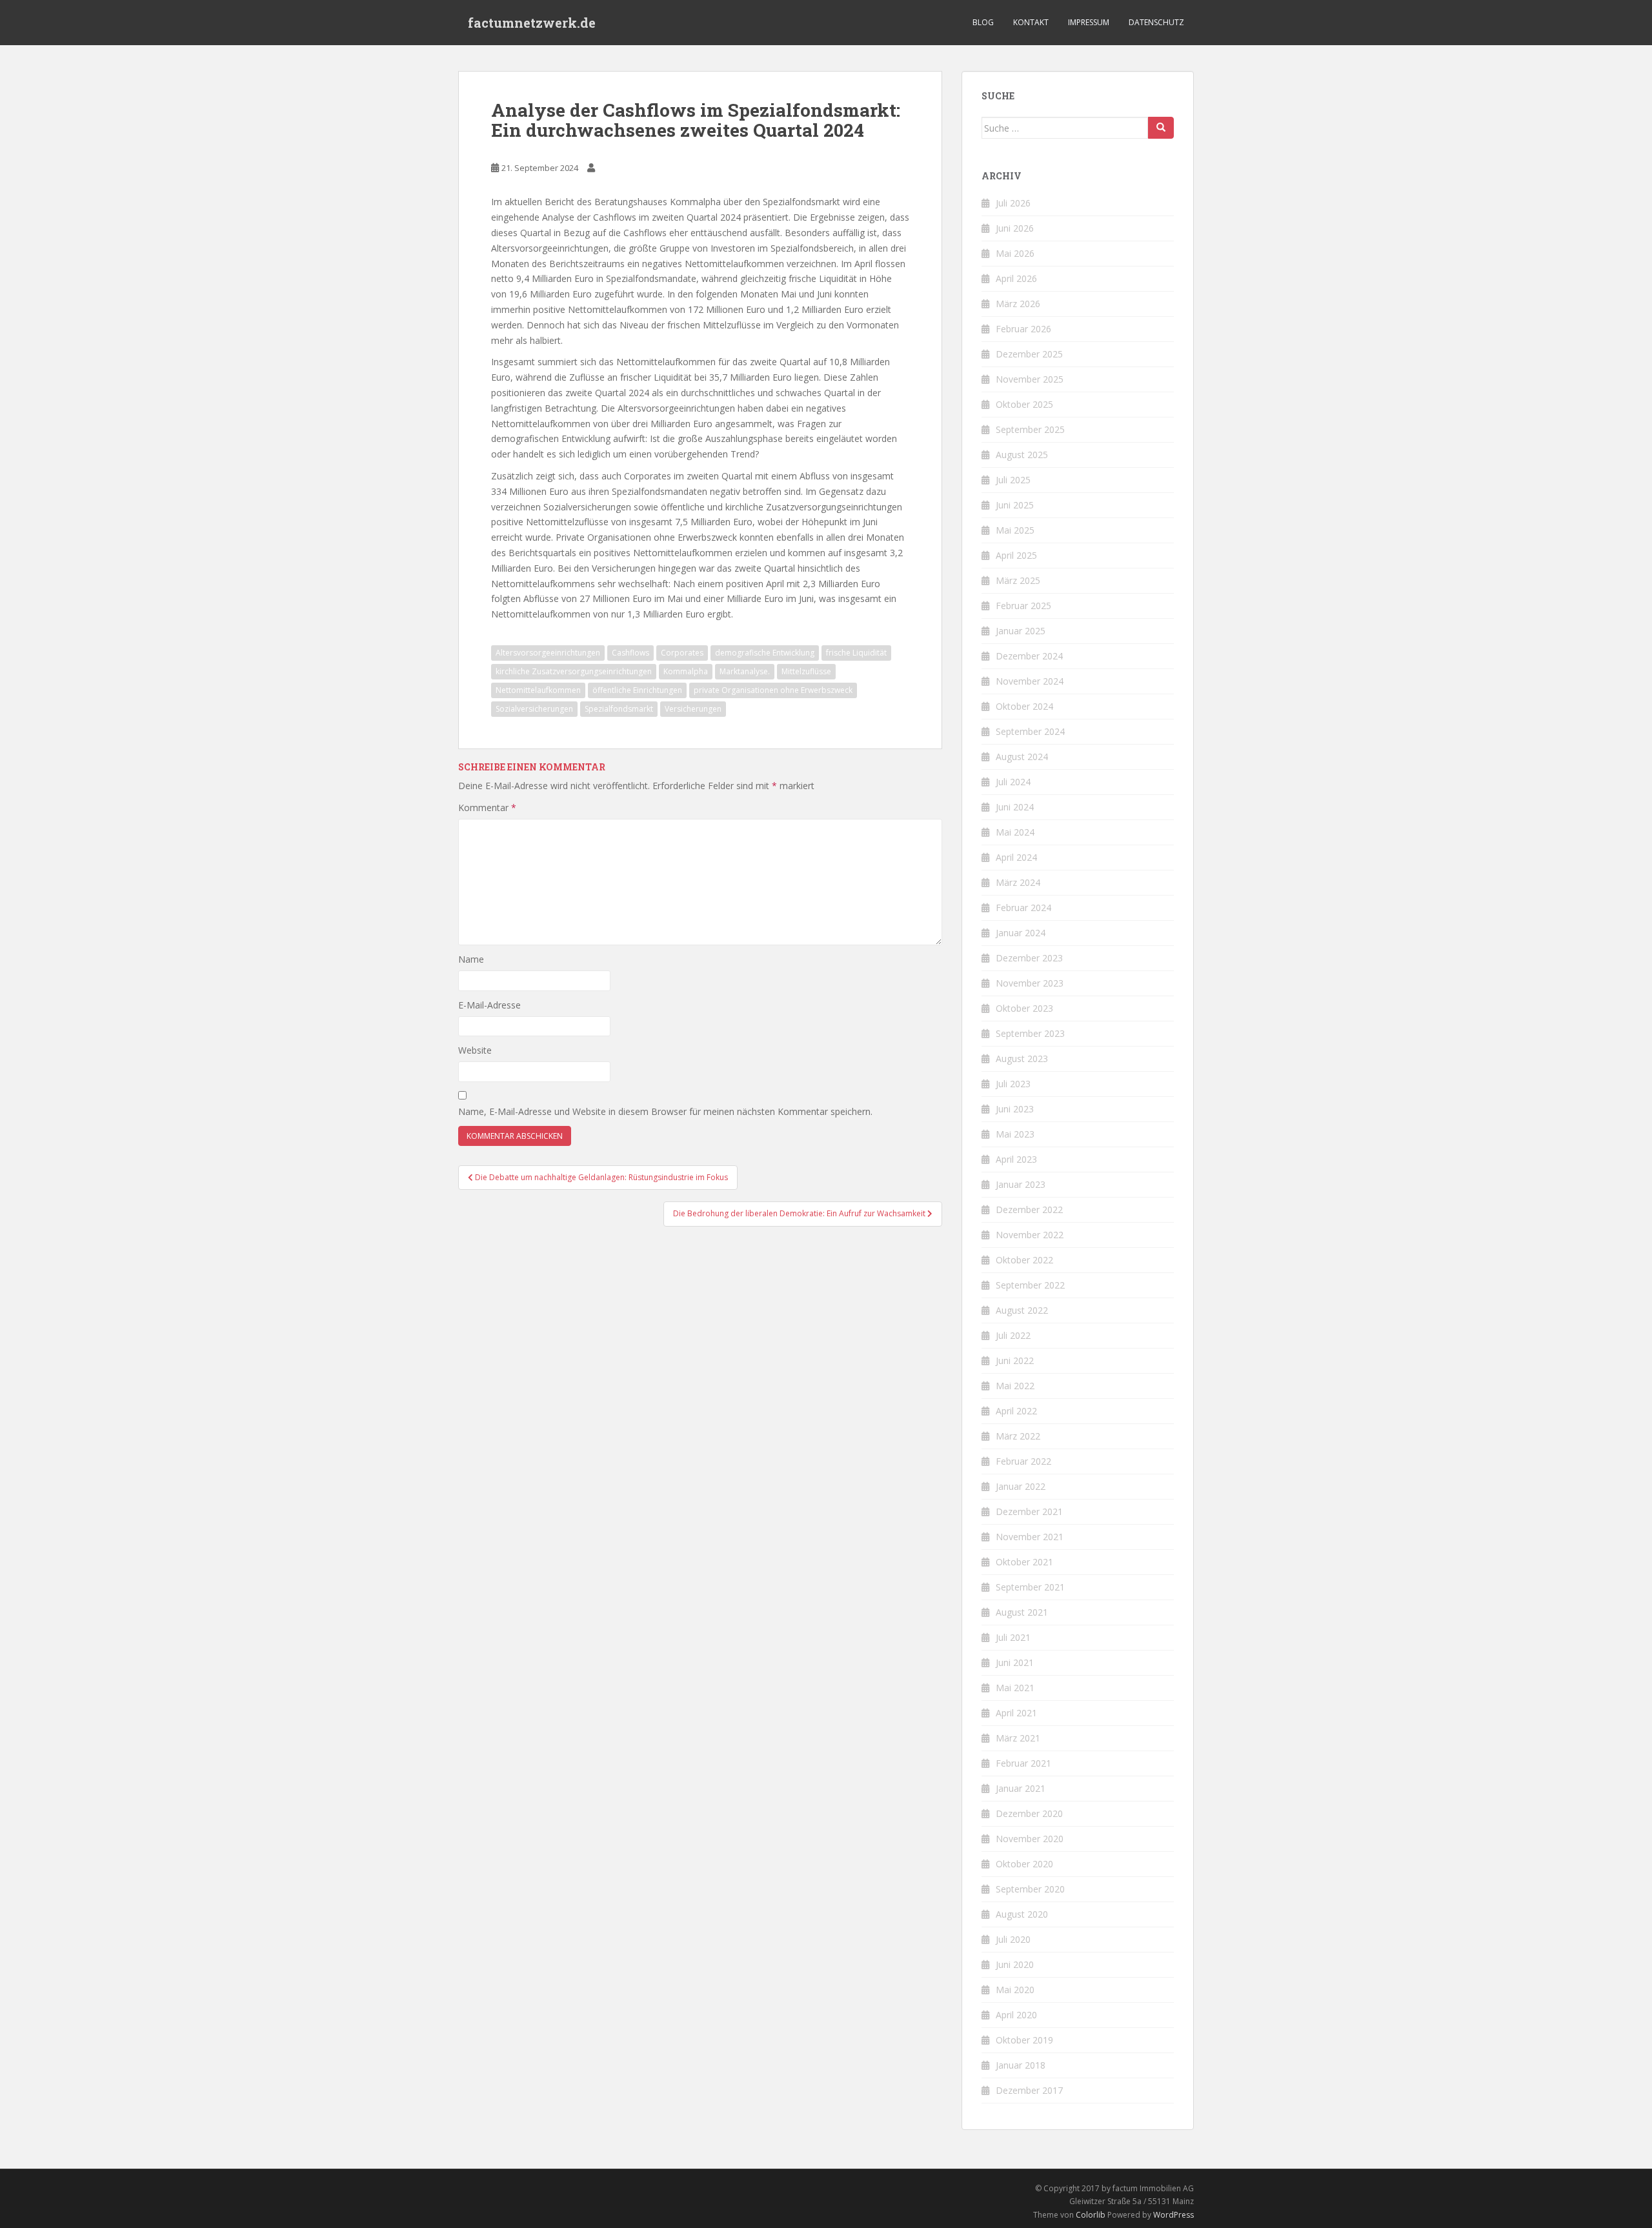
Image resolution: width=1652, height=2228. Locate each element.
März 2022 (1018, 1436)
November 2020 (1030, 1839)
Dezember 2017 (1029, 2090)
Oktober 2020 (1024, 1864)
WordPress (1174, 2215)
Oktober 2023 (1024, 1008)
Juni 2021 (1015, 1662)
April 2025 (1016, 555)
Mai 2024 (1015, 832)
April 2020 (1016, 2015)
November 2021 (1030, 1537)
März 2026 (1018, 304)
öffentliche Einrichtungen (637, 690)
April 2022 (1016, 1411)
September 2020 (1030, 1889)
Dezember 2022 (1029, 1209)
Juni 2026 (1015, 228)
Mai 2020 (1015, 1990)
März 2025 (1018, 580)
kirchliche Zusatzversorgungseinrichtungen (574, 671)
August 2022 (1022, 1310)
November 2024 (1030, 681)
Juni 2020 (1015, 1964)
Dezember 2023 (1029, 958)
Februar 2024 (1023, 908)
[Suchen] (1161, 128)
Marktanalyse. (745, 671)
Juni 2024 (1015, 807)
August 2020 (1022, 1914)
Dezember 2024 (1029, 656)
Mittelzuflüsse (806, 671)
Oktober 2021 (1024, 1562)
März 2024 (1018, 882)
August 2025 (1022, 455)
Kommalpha (686, 671)
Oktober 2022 (1024, 1260)
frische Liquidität (856, 653)
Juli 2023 (1013, 1084)
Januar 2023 (1021, 1184)
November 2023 (1030, 983)
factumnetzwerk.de (532, 23)
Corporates (682, 653)
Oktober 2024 (1024, 706)
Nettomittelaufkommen (538, 690)
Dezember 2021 (1029, 1511)
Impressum (1089, 22)
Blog (983, 22)
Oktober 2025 (1024, 404)
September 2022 (1030, 1285)
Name (471, 959)
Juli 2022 (1013, 1335)
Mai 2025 (1015, 530)
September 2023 (1030, 1033)
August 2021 (1022, 1612)
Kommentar (487, 808)
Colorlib (1091, 2215)
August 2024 (1022, 757)
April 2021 (1016, 1713)
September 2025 (1030, 429)
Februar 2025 (1023, 606)
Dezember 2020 (1029, 1813)
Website (475, 1050)
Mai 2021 (1015, 1688)
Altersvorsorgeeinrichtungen (548, 653)
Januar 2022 (1021, 1486)
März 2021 (1018, 1738)
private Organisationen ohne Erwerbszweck (773, 690)
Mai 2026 (1015, 253)
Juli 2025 (1013, 480)
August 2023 (1022, 1059)
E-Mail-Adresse (489, 1005)
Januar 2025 (1021, 631)
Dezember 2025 (1029, 354)
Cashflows (630, 653)
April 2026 (1016, 278)
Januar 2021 (1021, 1788)
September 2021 (1030, 1587)
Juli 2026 (1013, 203)
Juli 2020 (1013, 1939)
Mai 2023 (1015, 1134)
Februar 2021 (1023, 1763)
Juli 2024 (1013, 782)
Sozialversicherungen (534, 709)
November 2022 (1030, 1235)
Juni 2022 (1015, 1360)
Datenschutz (1156, 22)
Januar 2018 (1021, 2065)
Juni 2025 (1015, 505)
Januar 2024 (1021, 933)
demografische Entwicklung (765, 653)
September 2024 (1030, 731)
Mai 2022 (1015, 1386)
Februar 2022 (1023, 1461)
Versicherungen (693, 709)
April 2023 (1016, 1159)
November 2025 (1030, 379)
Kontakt (1031, 22)
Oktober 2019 (1024, 2040)
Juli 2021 (1013, 1637)
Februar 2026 (1023, 329)
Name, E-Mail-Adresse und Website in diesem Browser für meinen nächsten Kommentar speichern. (665, 1111)
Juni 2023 (1015, 1109)
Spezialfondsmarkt (619, 709)
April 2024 (1016, 857)
